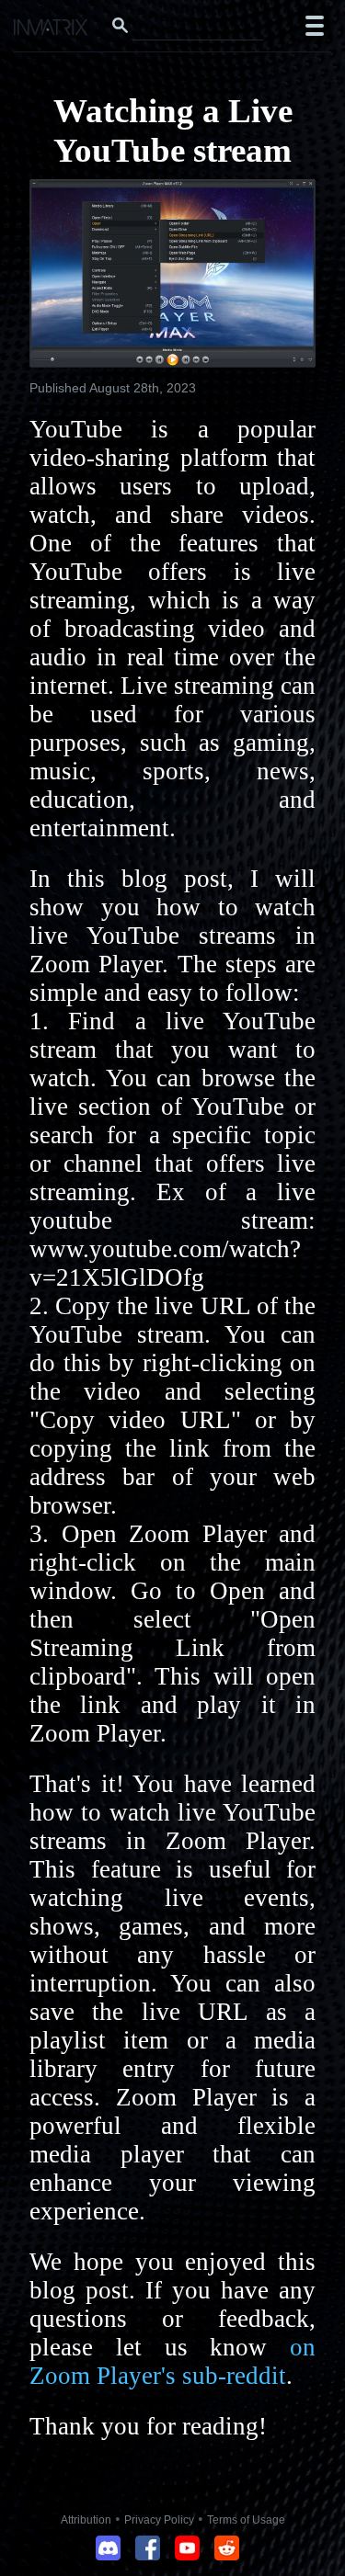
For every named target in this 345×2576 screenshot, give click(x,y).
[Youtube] (187, 2555)
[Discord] (108, 2555)
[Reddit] (227, 2555)
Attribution (86, 2520)
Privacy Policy (159, 2520)
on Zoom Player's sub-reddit (172, 2361)
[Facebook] (148, 2555)
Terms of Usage (246, 2520)
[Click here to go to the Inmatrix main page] (51, 29)
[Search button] (120, 26)
